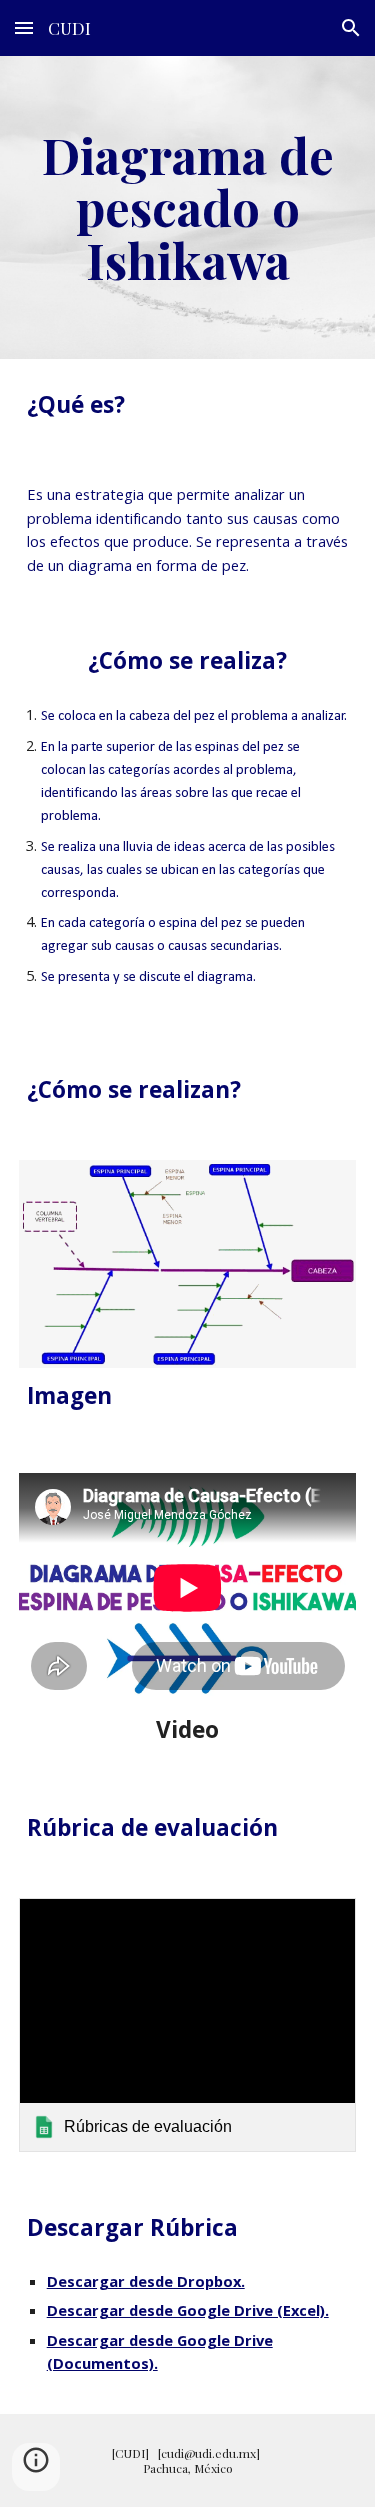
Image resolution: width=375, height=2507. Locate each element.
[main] (188, 207)
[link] (188, 2024)
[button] (24, 27)
